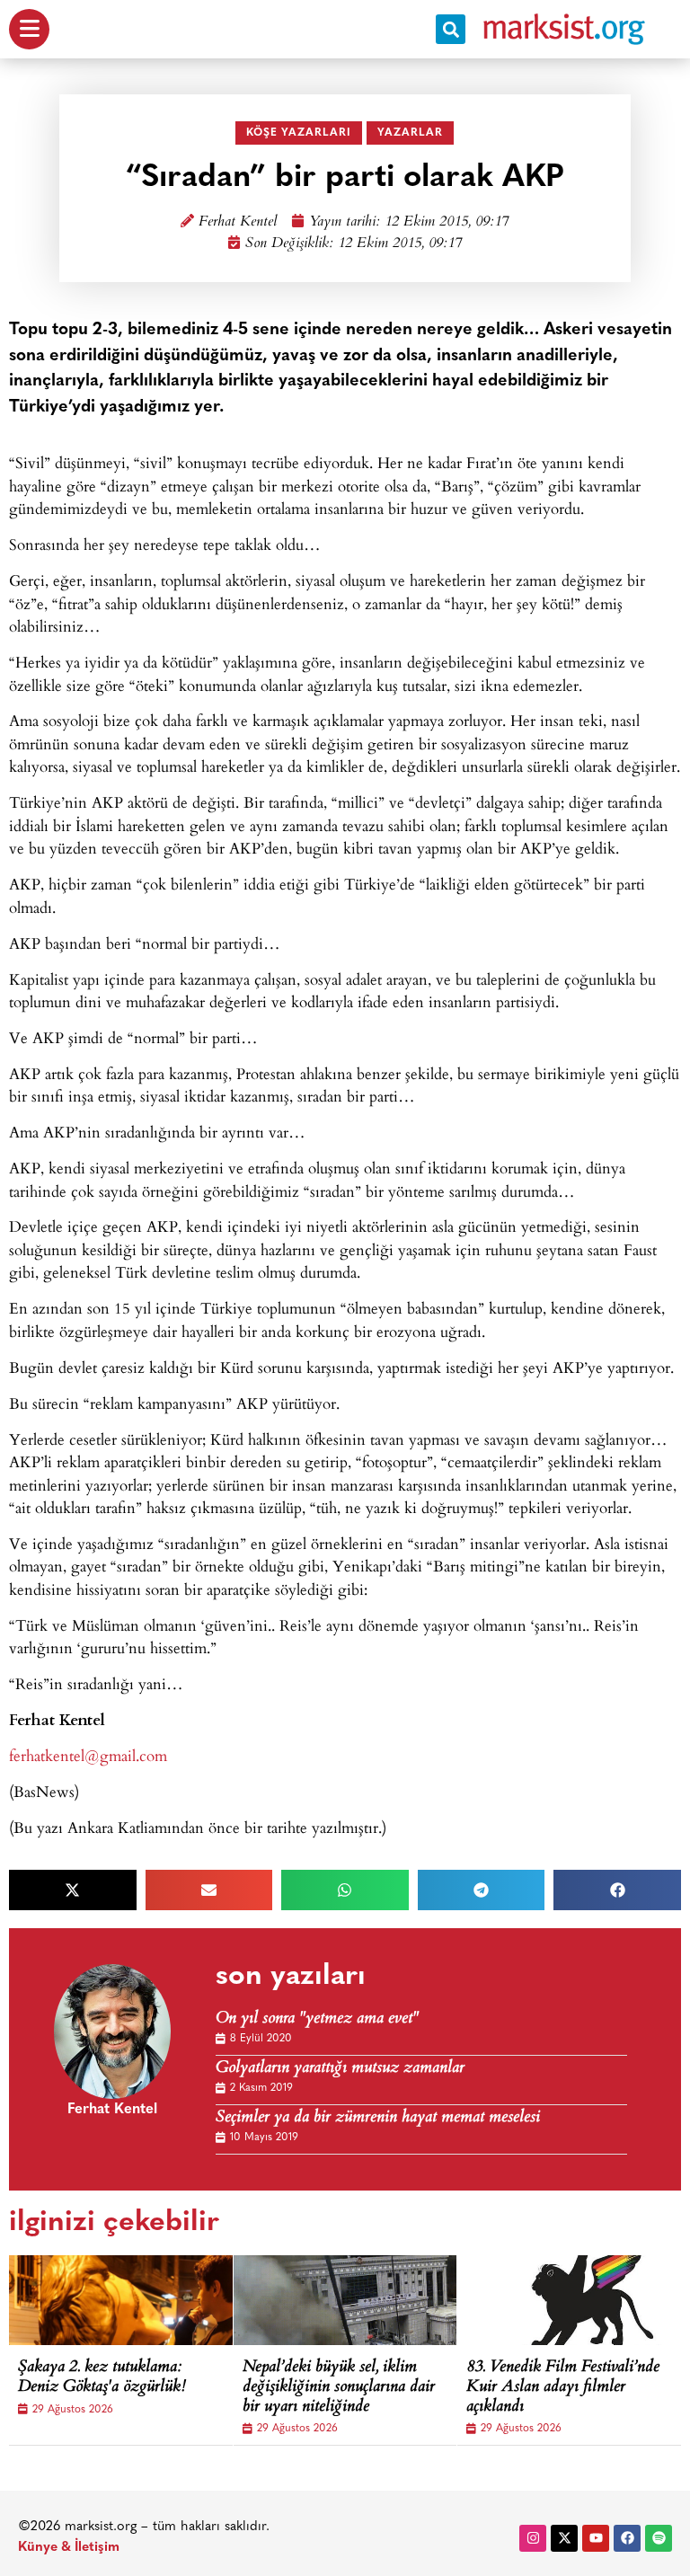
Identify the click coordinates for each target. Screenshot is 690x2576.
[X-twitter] (564, 2538)
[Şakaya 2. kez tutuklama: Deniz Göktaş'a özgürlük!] (144, 2300)
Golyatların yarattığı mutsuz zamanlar (340, 2069)
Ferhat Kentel (238, 222)
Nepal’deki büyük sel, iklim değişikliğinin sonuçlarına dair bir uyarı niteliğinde (339, 2388)
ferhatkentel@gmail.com (88, 1755)
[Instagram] (533, 2538)
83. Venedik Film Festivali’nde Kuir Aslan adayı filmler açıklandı (563, 2388)
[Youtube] (596, 2538)
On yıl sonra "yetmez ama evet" (317, 2019)
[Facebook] (627, 2538)
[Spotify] (659, 2538)
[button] (451, 29)
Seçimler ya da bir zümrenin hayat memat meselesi (378, 2118)
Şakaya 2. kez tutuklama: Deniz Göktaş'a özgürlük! (102, 2378)
